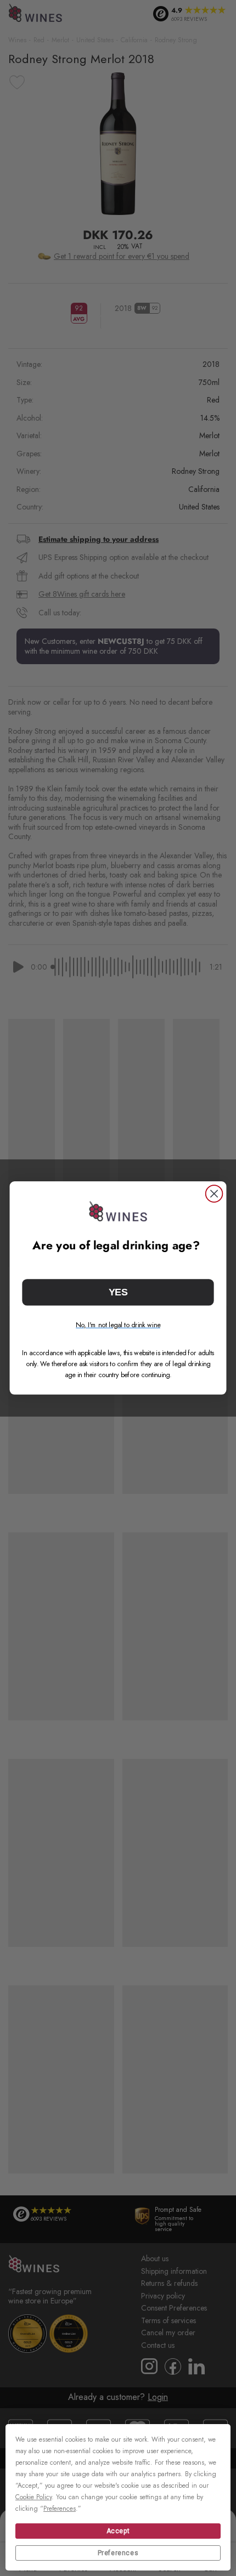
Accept (118, 2531)
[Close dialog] (214, 1194)
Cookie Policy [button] (33, 2497)
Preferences (118, 2553)
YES (118, 1292)
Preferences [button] (60, 2509)
